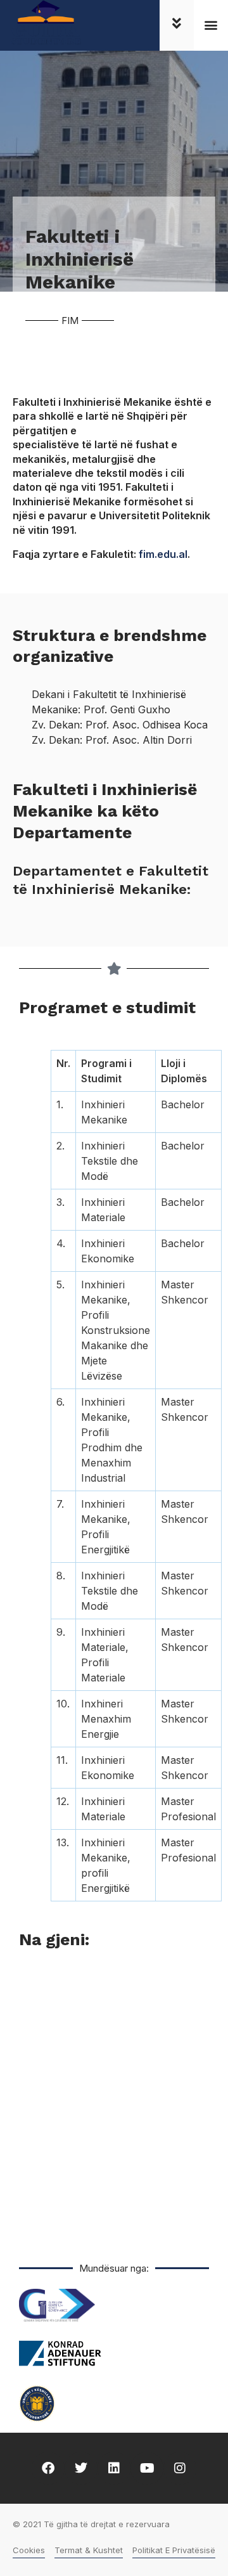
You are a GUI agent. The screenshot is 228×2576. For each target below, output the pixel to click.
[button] (211, 25)
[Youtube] (147, 2468)
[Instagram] (180, 2468)
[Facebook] (48, 2468)
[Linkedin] (114, 2468)
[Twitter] (81, 2468)
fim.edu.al (163, 554)
